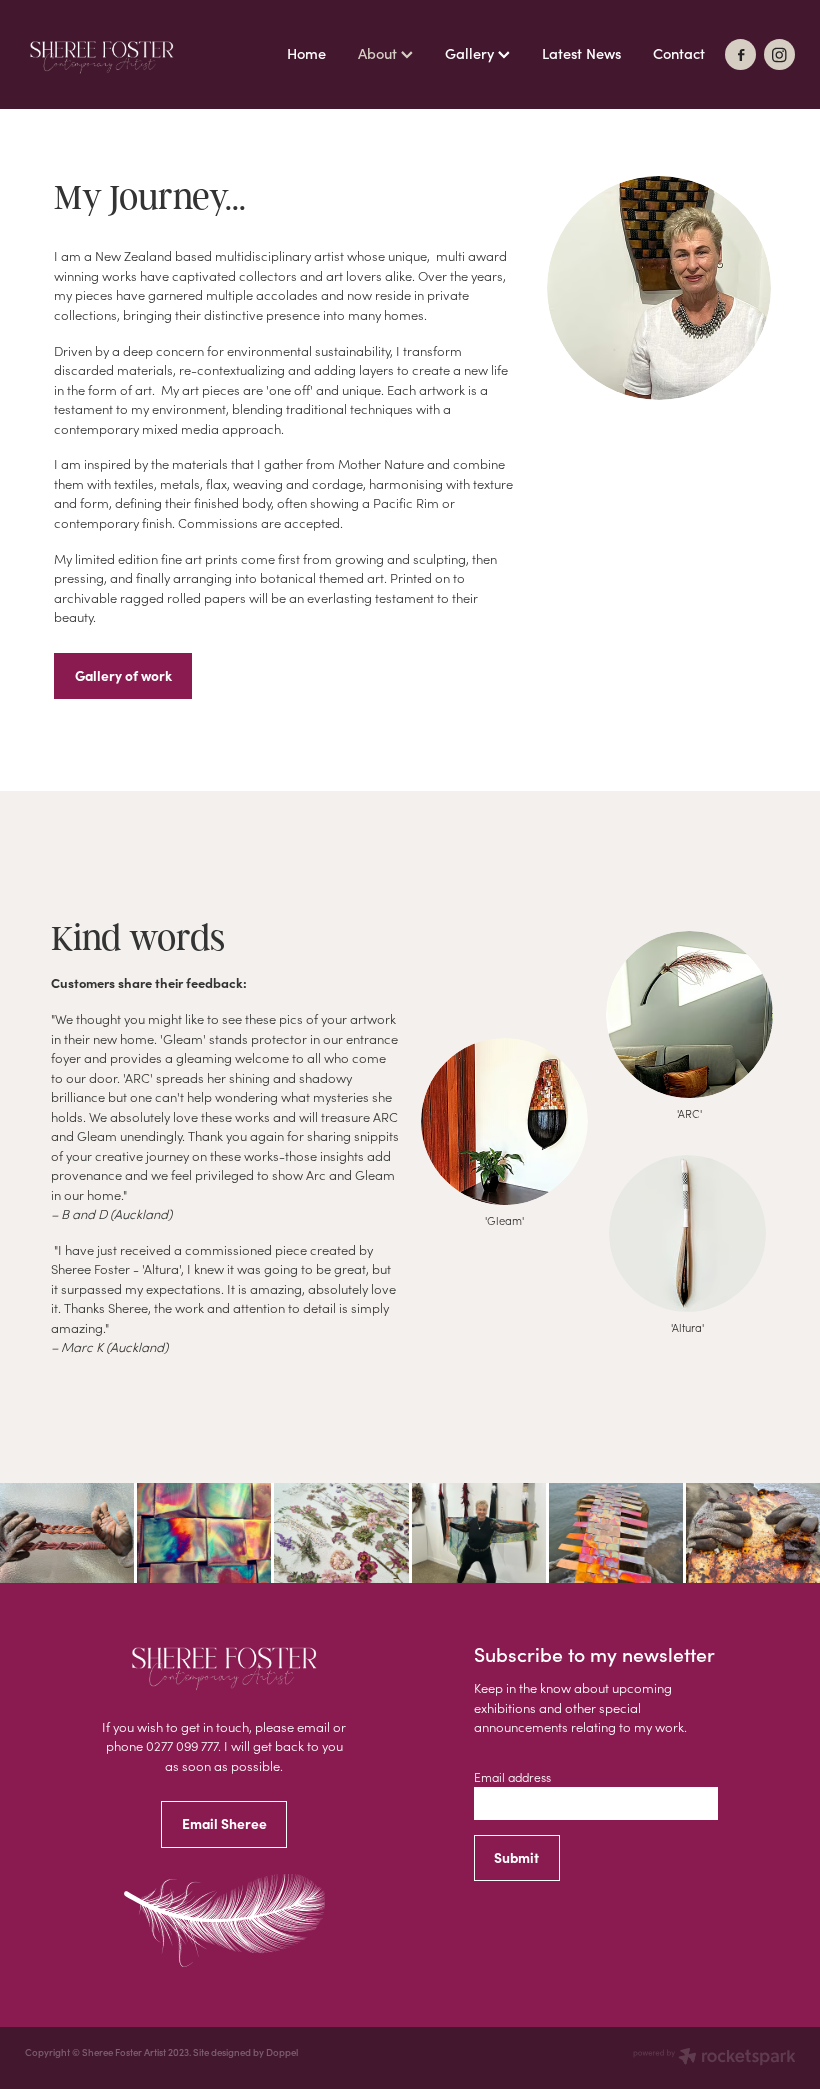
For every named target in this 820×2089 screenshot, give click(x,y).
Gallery (471, 53)
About (379, 53)
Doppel (282, 2052)
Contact (679, 53)
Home (306, 53)
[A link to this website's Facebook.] (740, 54)
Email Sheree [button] (224, 1823)
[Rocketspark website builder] (714, 2058)
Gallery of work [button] (123, 675)
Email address (512, 1777)
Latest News (581, 53)
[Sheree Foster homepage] (102, 55)
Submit (516, 1857)
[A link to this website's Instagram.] (779, 54)
